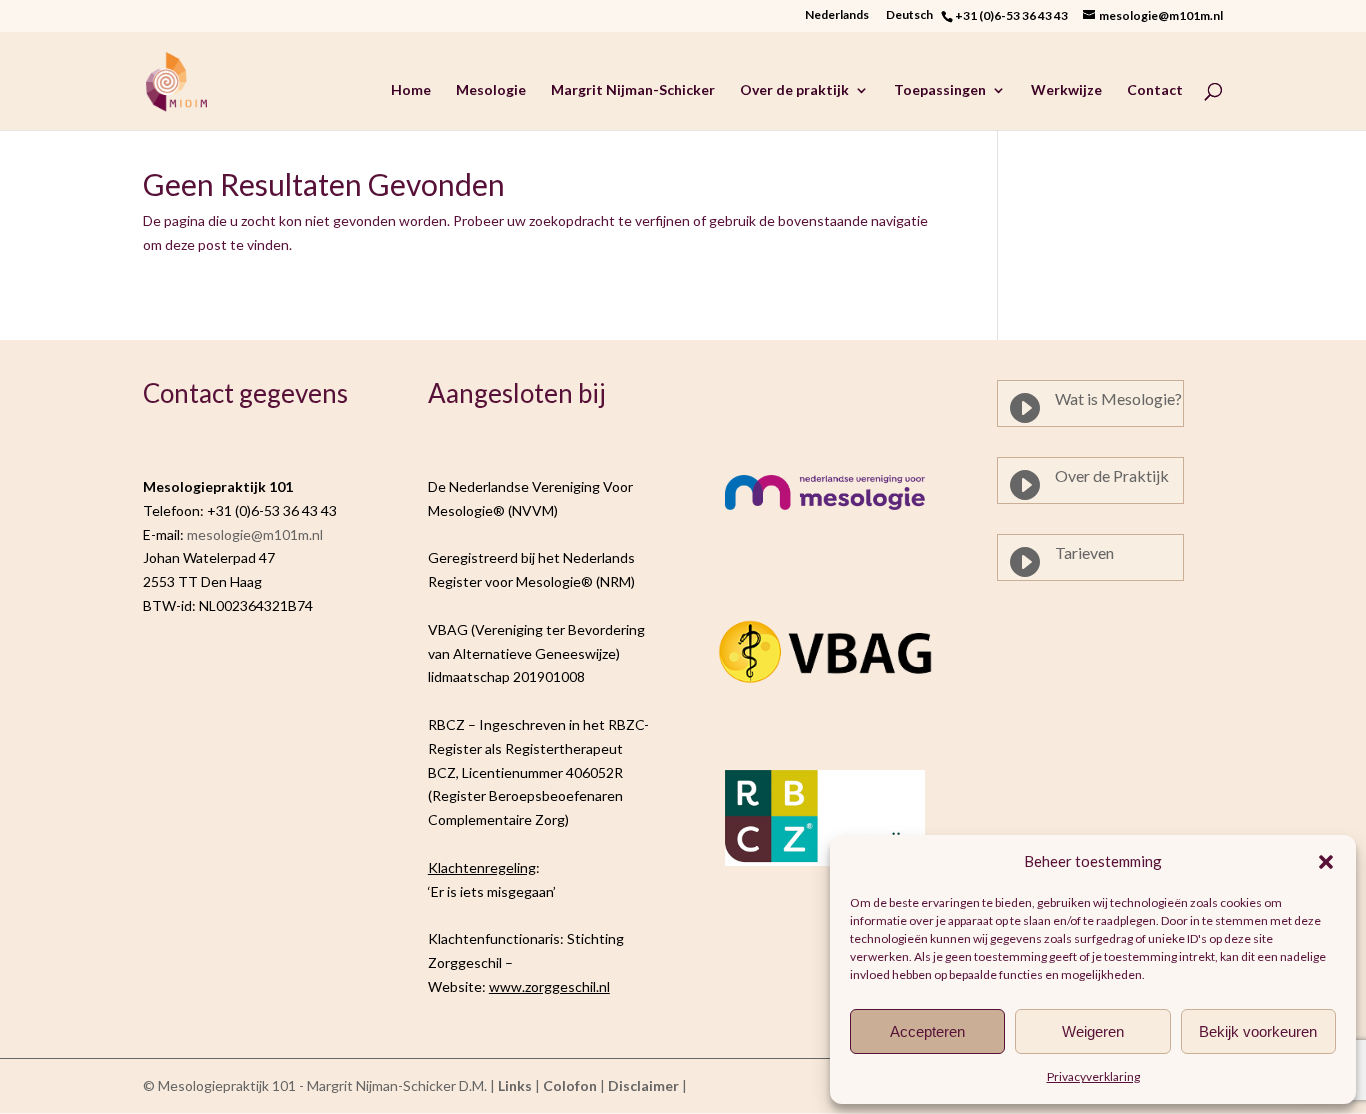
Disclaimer (643, 1085)
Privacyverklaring (1093, 1076)
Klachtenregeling (482, 867)
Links (515, 1085)
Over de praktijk (794, 90)
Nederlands (837, 15)
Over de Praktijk (1112, 475)
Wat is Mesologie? (1118, 398)
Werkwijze (1066, 90)
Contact (1155, 90)
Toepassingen (940, 90)
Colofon (570, 1085)
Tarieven (1084, 552)
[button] (1326, 862)
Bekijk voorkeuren (1258, 1031)
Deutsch (913, 15)
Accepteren (927, 1031)
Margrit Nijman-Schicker (633, 90)
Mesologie (491, 90)
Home (411, 90)
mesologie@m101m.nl (255, 534)
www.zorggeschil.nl (549, 986)
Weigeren (1093, 1031)
